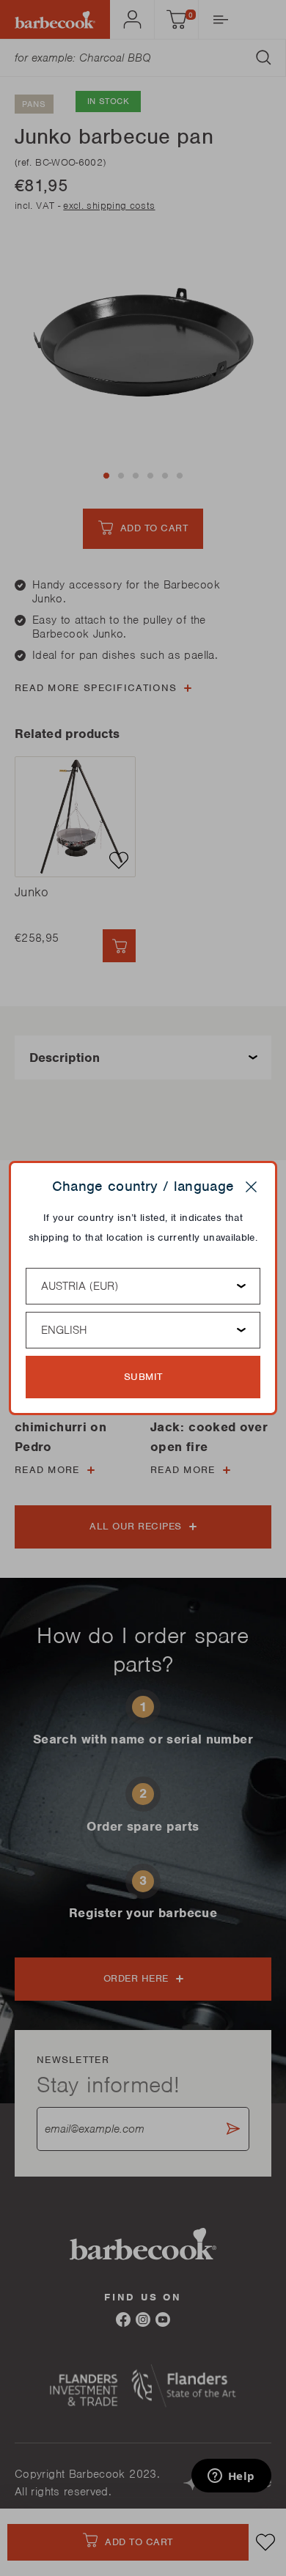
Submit (143, 1377)
